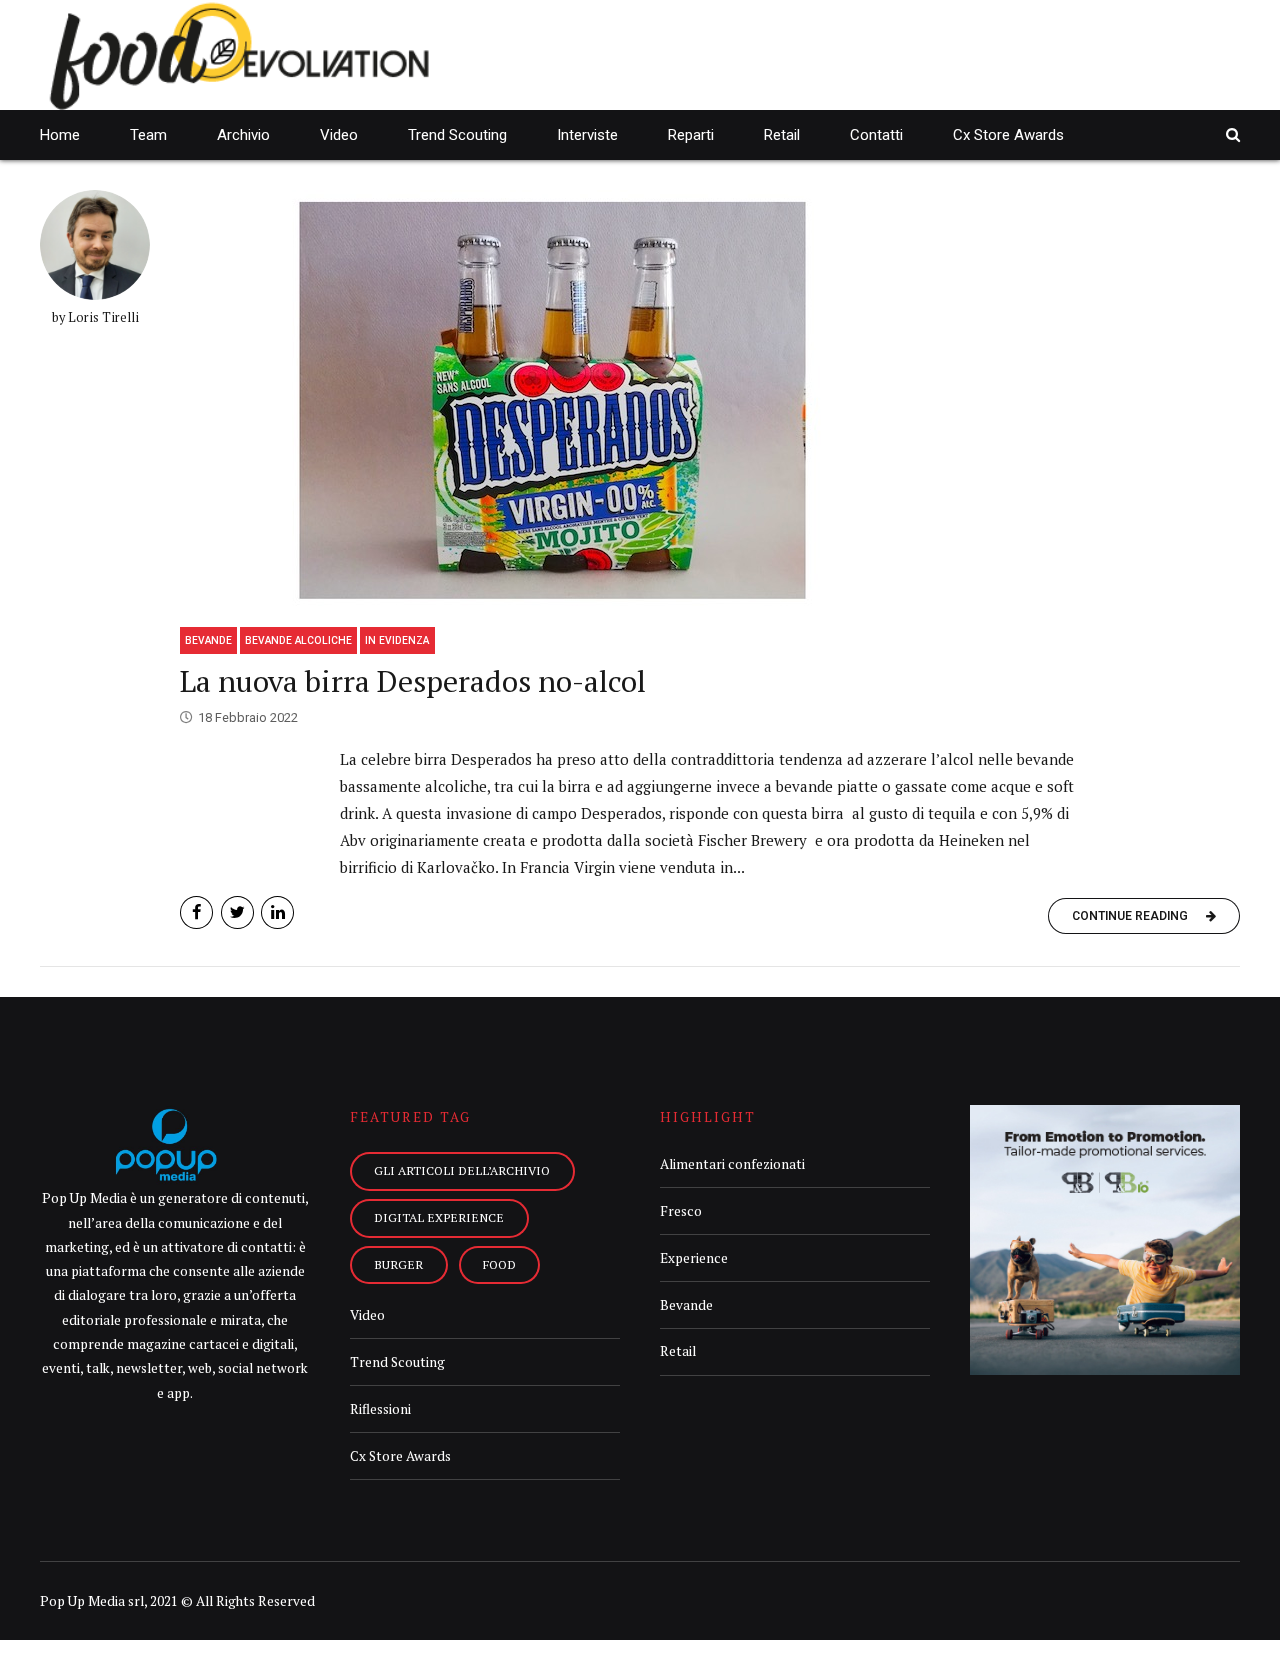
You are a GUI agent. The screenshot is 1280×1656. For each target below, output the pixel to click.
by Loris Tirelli (95, 317)
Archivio (243, 135)
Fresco (681, 1211)
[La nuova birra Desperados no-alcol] (710, 401)
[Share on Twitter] (237, 912)
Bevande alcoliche (298, 640)
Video (339, 135)
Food (499, 1264)
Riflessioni (380, 1409)
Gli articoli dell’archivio (462, 1170)
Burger (398, 1264)
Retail (782, 135)
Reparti (691, 135)
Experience (694, 1258)
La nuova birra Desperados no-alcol (413, 681)
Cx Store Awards (1008, 135)
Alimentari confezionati (732, 1164)
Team (148, 135)
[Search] (1233, 134)
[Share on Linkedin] (277, 912)
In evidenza (397, 640)
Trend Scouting (457, 135)
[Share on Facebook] (196, 912)
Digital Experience (439, 1217)
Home (60, 135)
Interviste (587, 135)
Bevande (208, 640)
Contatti (876, 135)
